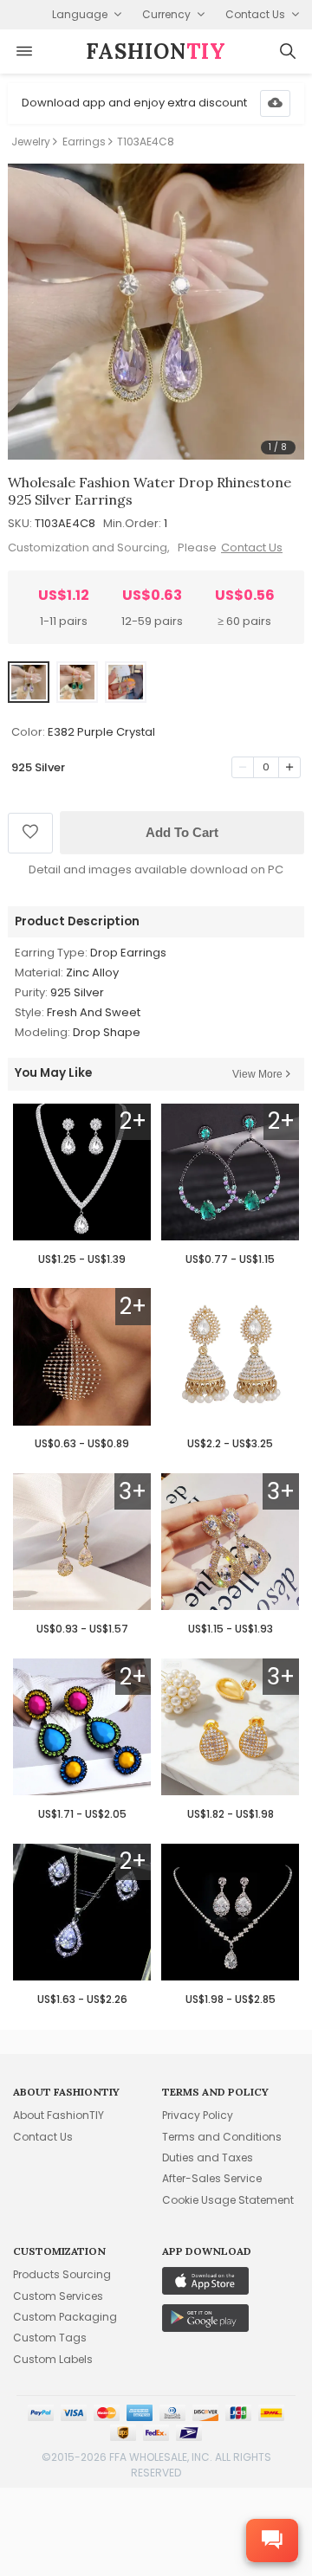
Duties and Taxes (208, 2157)
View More (257, 1074)
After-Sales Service (212, 2178)
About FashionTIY (58, 2115)
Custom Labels (53, 2359)
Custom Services (58, 2296)
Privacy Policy (198, 2115)
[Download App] (275, 103)
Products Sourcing (62, 2274)
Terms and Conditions (222, 2137)
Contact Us (252, 547)
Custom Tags (50, 2338)
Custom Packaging (65, 2317)
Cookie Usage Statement (228, 2200)
